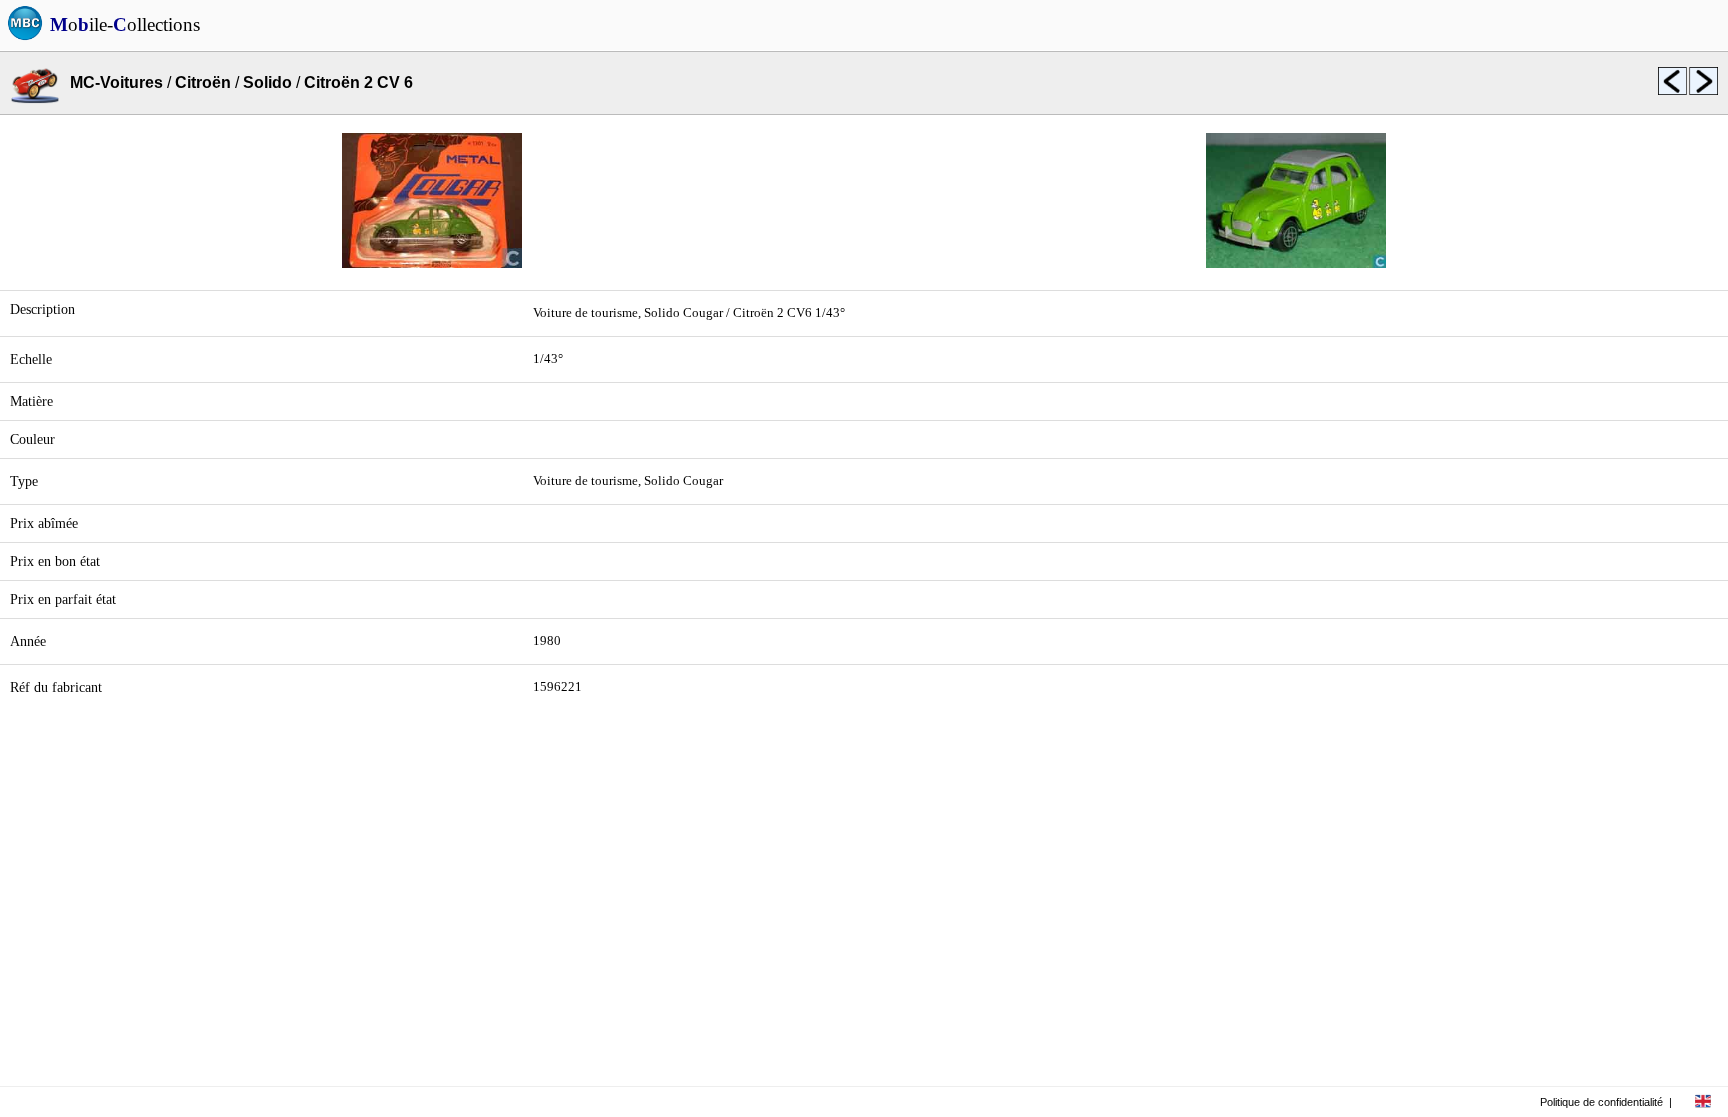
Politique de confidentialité (1601, 1102)
